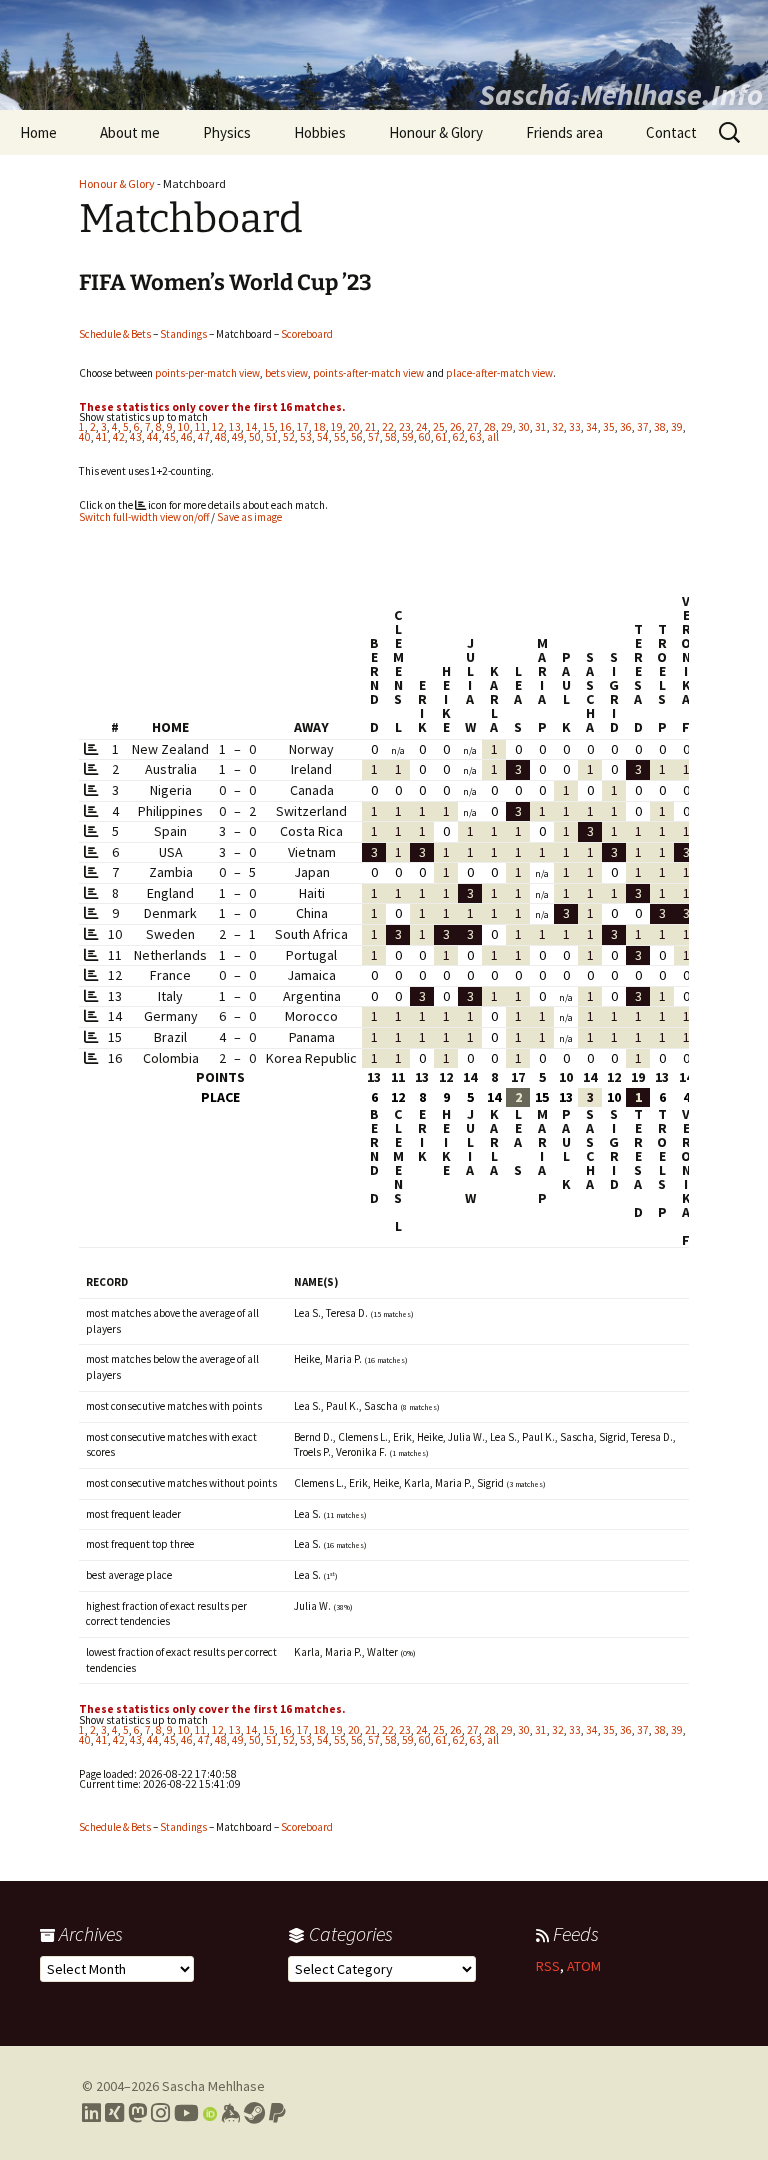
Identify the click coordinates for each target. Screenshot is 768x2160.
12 (218, 427)
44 (153, 437)
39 (677, 427)
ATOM (584, 1966)
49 (238, 437)
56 (357, 437)
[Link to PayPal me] (277, 2113)
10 (184, 427)
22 (388, 427)
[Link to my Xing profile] (114, 2113)
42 (119, 437)
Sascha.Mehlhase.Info (621, 94)
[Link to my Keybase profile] (230, 2113)
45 (170, 437)
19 (337, 427)
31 (541, 427)
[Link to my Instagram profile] (160, 2113)
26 (456, 427)
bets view (286, 373)
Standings (183, 334)
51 (272, 437)
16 (286, 427)
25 (439, 427)
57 (374, 437)
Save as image (249, 517)
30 (524, 427)
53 (306, 437)
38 (660, 427)
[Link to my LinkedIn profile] (91, 2113)
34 (592, 427)
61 (442, 437)
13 (235, 427)
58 (391, 437)
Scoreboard (307, 334)
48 (221, 437)
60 (425, 437)
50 (255, 437)
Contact (671, 132)
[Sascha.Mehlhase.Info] (384, 55)
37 (643, 427)
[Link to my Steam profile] (254, 2113)
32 (558, 427)
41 (102, 437)
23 (405, 427)
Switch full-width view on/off (144, 517)
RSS (548, 1966)
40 (85, 437)
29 (507, 427)
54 (323, 437)
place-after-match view (499, 373)
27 (473, 427)
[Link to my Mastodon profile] (137, 2113)
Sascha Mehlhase (213, 2086)
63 (476, 437)
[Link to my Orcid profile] (210, 2113)
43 (136, 437)
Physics (227, 132)
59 (408, 437)
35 (609, 427)
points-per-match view (207, 373)
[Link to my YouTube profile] (186, 2113)
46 (187, 437)
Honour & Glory (436, 132)
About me (130, 132)
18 (320, 427)
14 (252, 427)
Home (38, 132)
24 (422, 427)
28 (490, 427)
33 (575, 427)
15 (269, 427)
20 (354, 427)
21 (371, 427)
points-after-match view (368, 373)
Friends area (564, 132)
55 (340, 437)
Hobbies (320, 132)
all (493, 437)
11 (201, 427)
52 (289, 437)
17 (303, 427)
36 (626, 427)
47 (204, 437)
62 (459, 437)
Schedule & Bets (115, 334)
